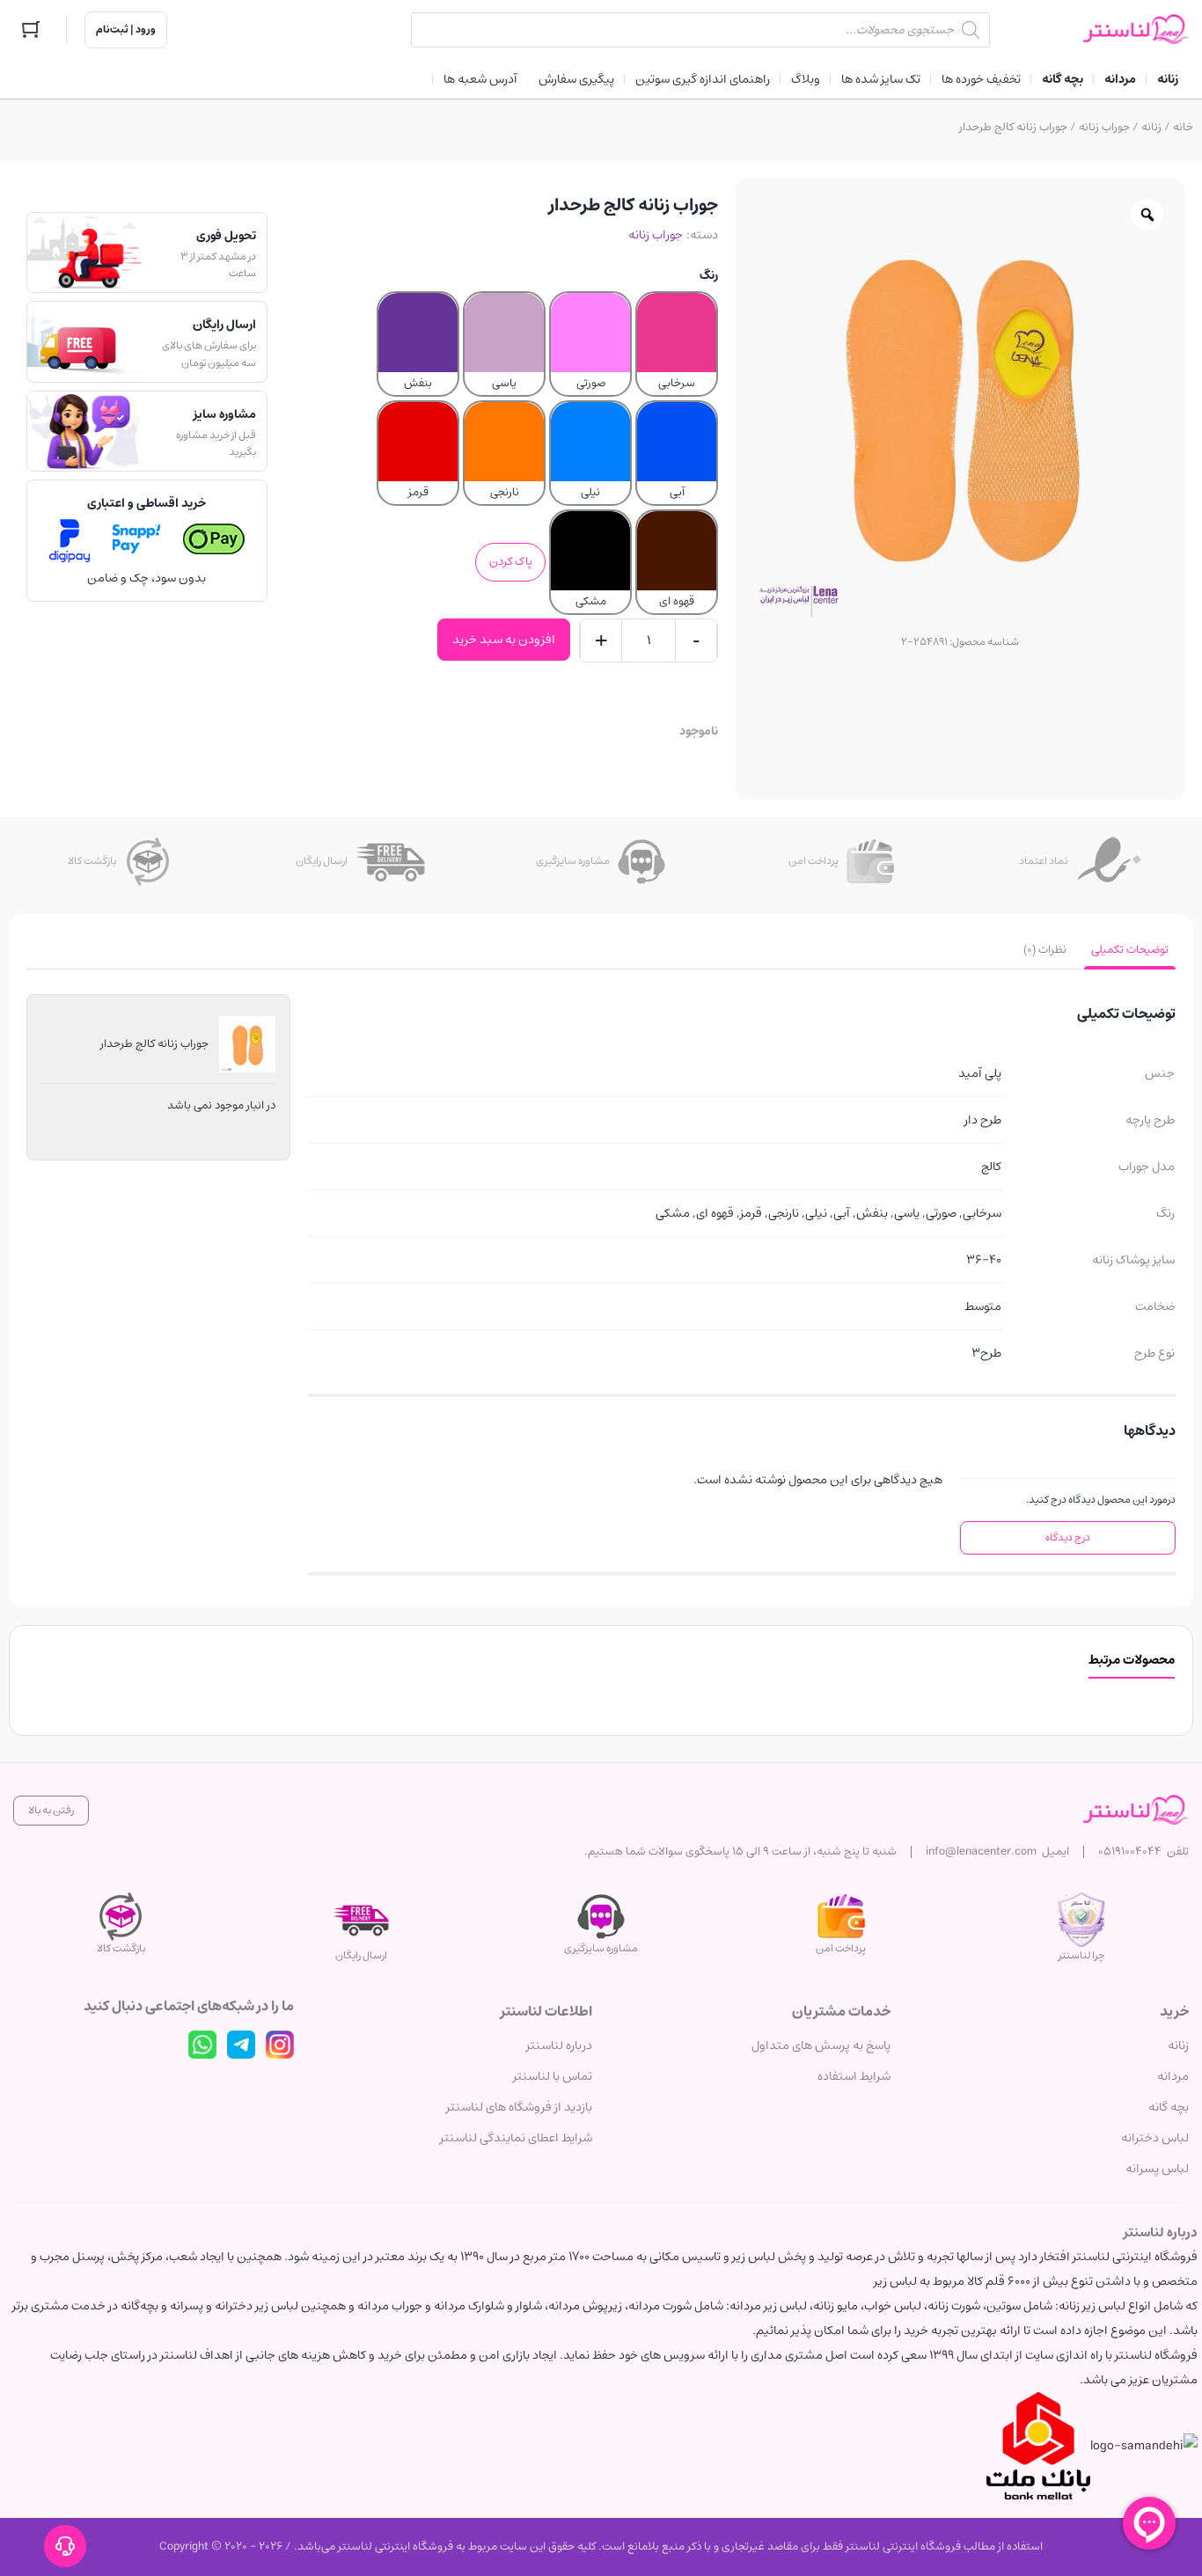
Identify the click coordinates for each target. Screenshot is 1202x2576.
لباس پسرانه (1157, 2169)
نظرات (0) (1045, 950)
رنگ (709, 275)
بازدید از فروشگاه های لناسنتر (519, 2107)
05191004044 (1130, 1851)
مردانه (1173, 2076)
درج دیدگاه (1068, 1537)
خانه (1183, 127)
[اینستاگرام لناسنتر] (280, 2045)
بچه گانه (1169, 2107)
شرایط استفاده (854, 2076)
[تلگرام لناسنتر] (241, 2045)
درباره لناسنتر (559, 2045)
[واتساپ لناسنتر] (202, 2045)
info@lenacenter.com (981, 1851)
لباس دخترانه (1155, 2138)
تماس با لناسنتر (553, 2076)
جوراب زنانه (1104, 127)
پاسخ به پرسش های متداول (821, 2045)
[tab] (1130, 950)
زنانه (1151, 127)
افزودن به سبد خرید (504, 640)
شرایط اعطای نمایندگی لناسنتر (516, 2138)
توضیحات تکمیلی (1130, 950)
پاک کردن (511, 562)
